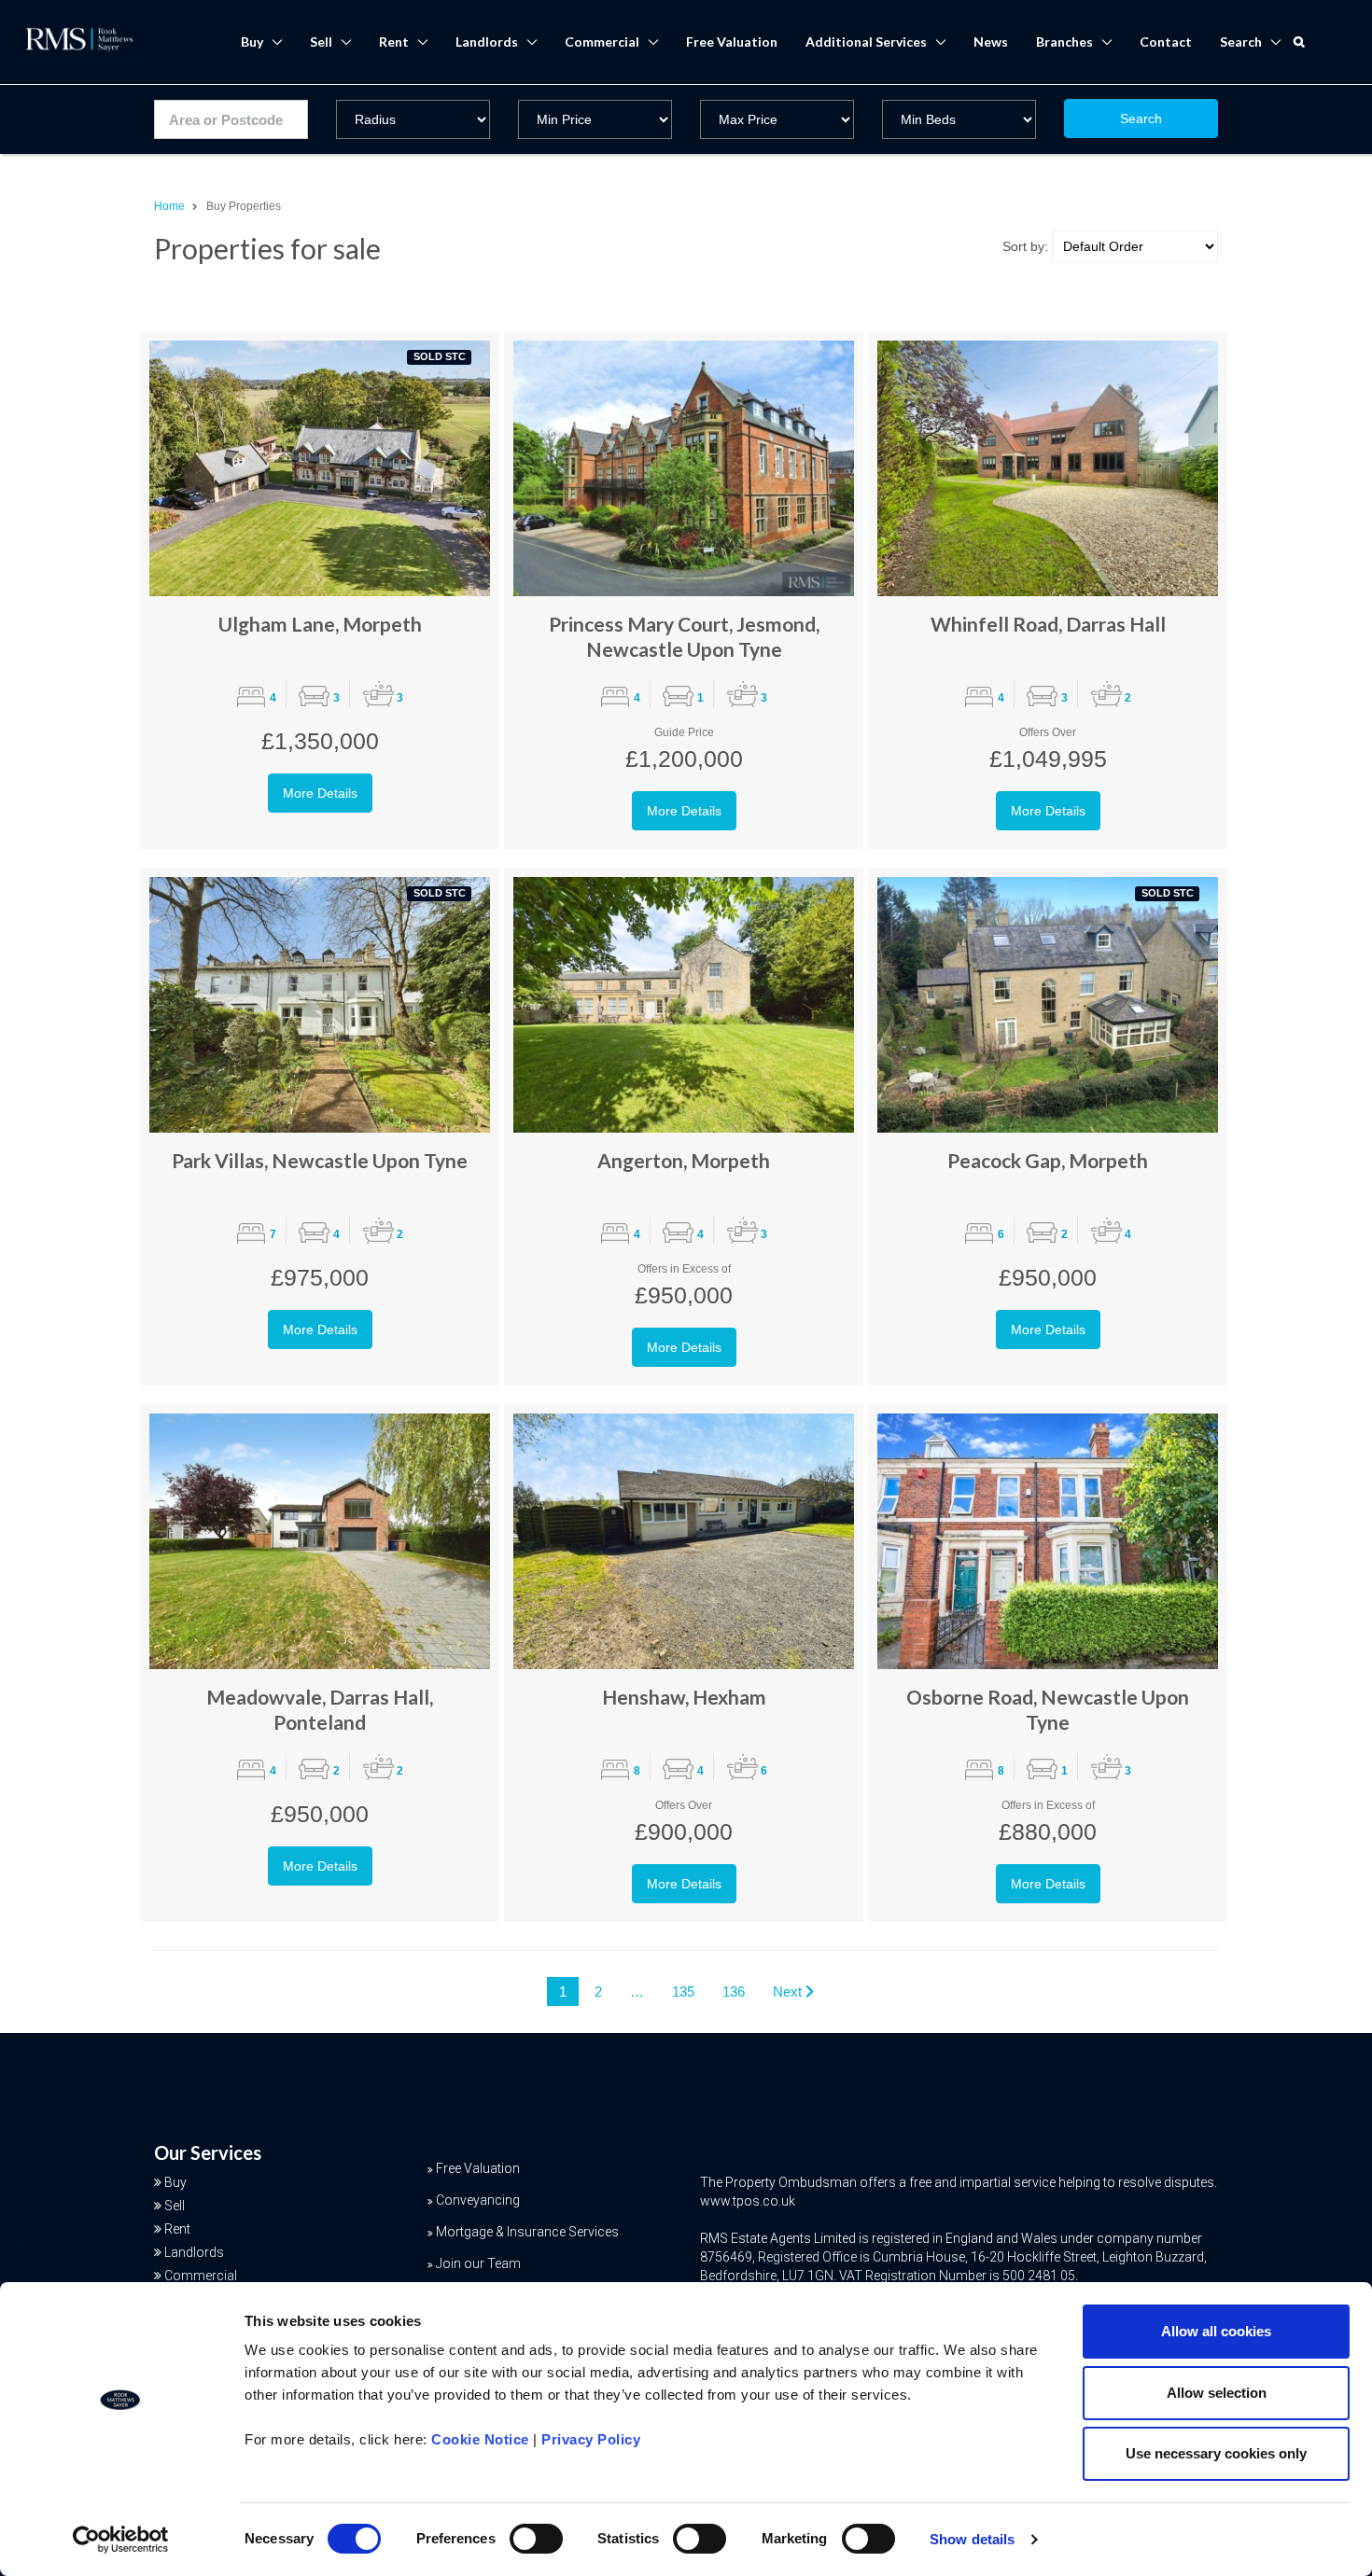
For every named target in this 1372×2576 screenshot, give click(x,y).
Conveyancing (478, 2200)
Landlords (487, 42)
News (991, 42)
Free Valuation (732, 42)
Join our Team (478, 2263)
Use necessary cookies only (1216, 2453)
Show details (972, 2539)
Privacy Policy (591, 2439)
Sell (321, 42)
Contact (1166, 42)
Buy (252, 42)
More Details (320, 793)
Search (1141, 118)
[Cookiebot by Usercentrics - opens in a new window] (121, 2540)
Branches (1064, 42)
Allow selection (1217, 2393)
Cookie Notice (480, 2439)
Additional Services (866, 42)
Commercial (602, 42)
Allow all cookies (1216, 2331)
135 (683, 1991)
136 (734, 1991)
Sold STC (440, 356)
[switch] (536, 2539)
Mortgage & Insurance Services (527, 2232)
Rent (394, 42)
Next (789, 1991)
